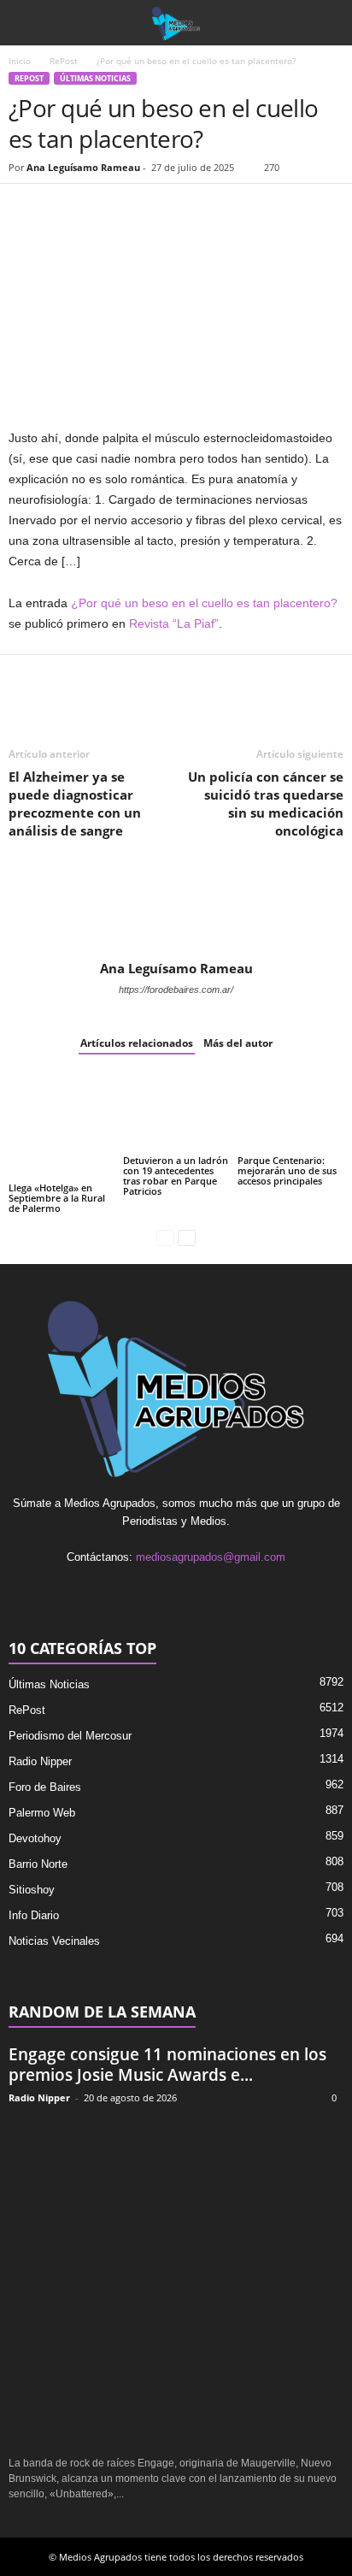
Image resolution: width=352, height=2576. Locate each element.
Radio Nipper (40, 1761)
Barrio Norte (38, 1864)
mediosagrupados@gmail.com (211, 1557)
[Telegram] (183, 210)
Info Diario (34, 1915)
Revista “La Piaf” (174, 623)
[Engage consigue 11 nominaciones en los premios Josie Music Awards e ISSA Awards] (176, 2281)
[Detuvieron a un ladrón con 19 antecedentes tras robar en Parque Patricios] (176, 1113)
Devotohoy (35, 1838)
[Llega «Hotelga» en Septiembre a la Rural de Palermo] (62, 1126)
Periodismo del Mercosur (70, 1736)
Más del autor (238, 1043)
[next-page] (187, 1237)
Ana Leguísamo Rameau (83, 167)
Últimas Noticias (95, 78)
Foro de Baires (45, 1787)
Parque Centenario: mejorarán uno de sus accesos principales (287, 1170)
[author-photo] (176, 911)
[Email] (144, 210)
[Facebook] (26, 210)
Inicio (20, 61)
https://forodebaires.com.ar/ (176, 990)
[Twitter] (65, 210)
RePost (64, 61)
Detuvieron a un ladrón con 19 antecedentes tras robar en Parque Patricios (176, 1176)
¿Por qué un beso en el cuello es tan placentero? (204, 603)
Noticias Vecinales (54, 1941)
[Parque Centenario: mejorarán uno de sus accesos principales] (290, 1113)
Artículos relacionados (137, 1043)
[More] (223, 210)
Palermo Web (42, 1813)
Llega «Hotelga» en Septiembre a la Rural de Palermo (57, 1198)
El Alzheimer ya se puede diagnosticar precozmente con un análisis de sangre (75, 804)
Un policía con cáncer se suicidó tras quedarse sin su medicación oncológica (266, 804)
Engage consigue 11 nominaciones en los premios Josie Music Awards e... (167, 2065)
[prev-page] (165, 1237)
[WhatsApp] (104, 210)
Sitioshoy (32, 1890)
